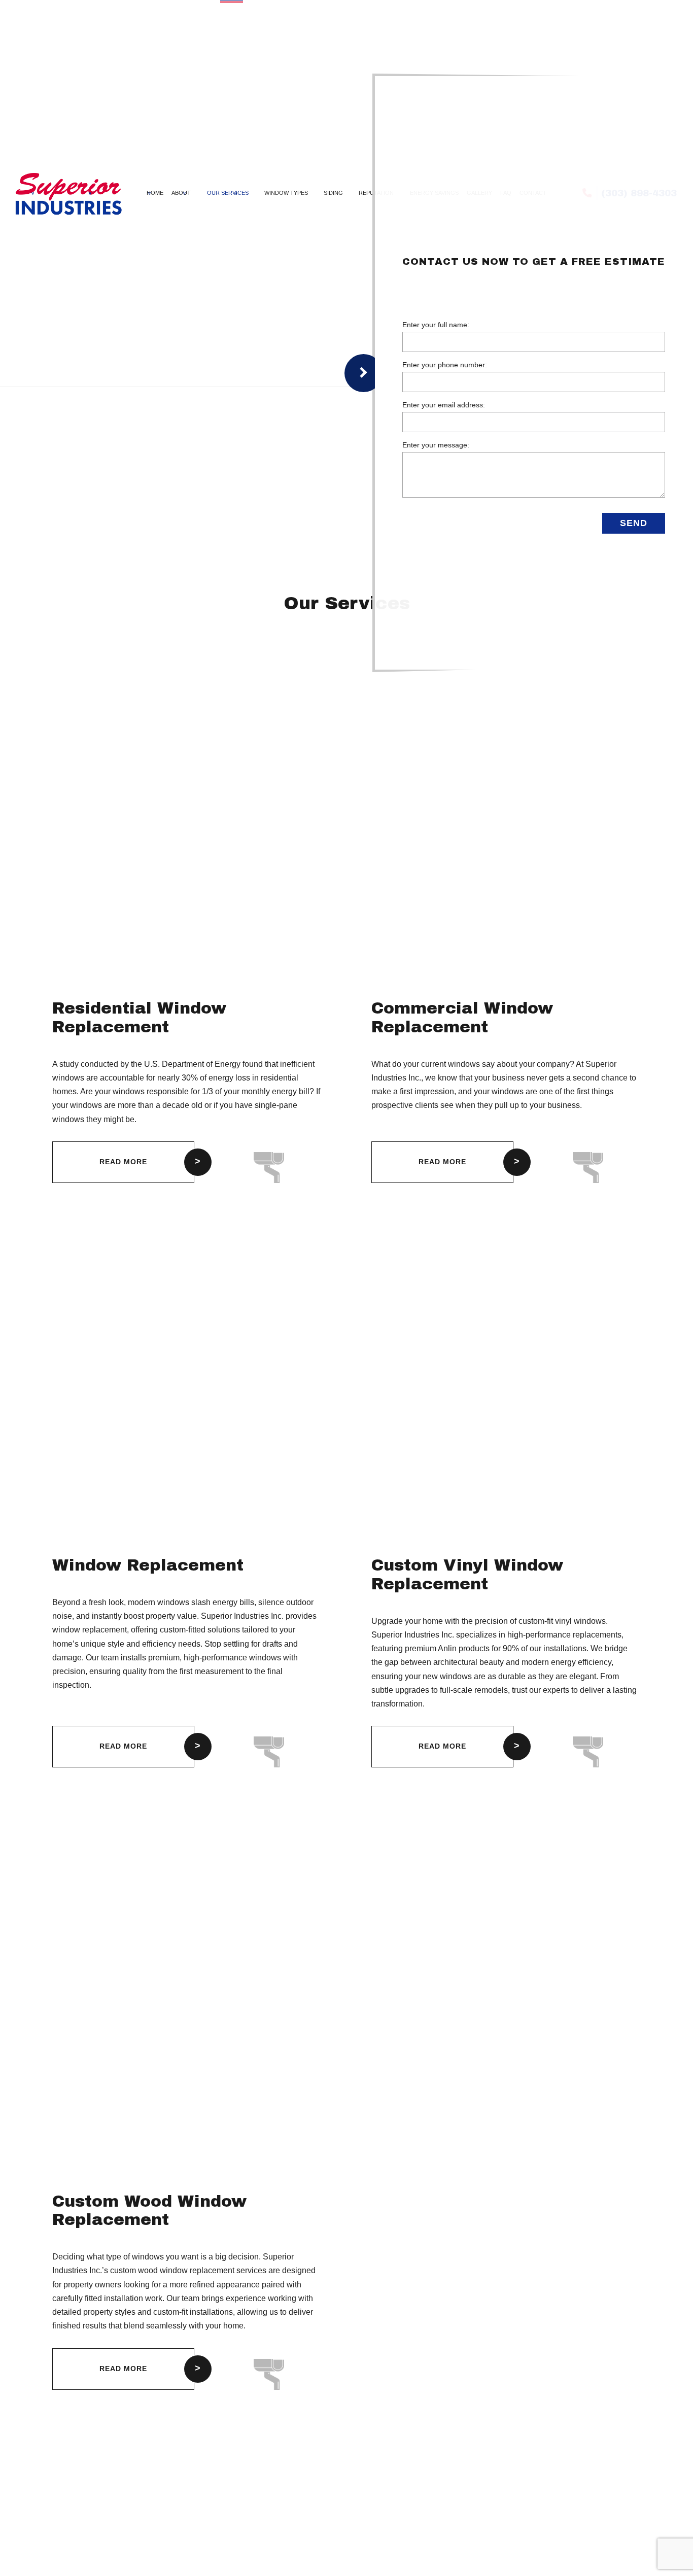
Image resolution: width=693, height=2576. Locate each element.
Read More (123, 1162)
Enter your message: (436, 446)
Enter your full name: (436, 325)
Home (155, 193)
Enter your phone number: (445, 365)
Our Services (228, 193)
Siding (333, 193)
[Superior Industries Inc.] (68, 193)
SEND (634, 524)
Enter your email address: (444, 405)
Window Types (286, 193)
